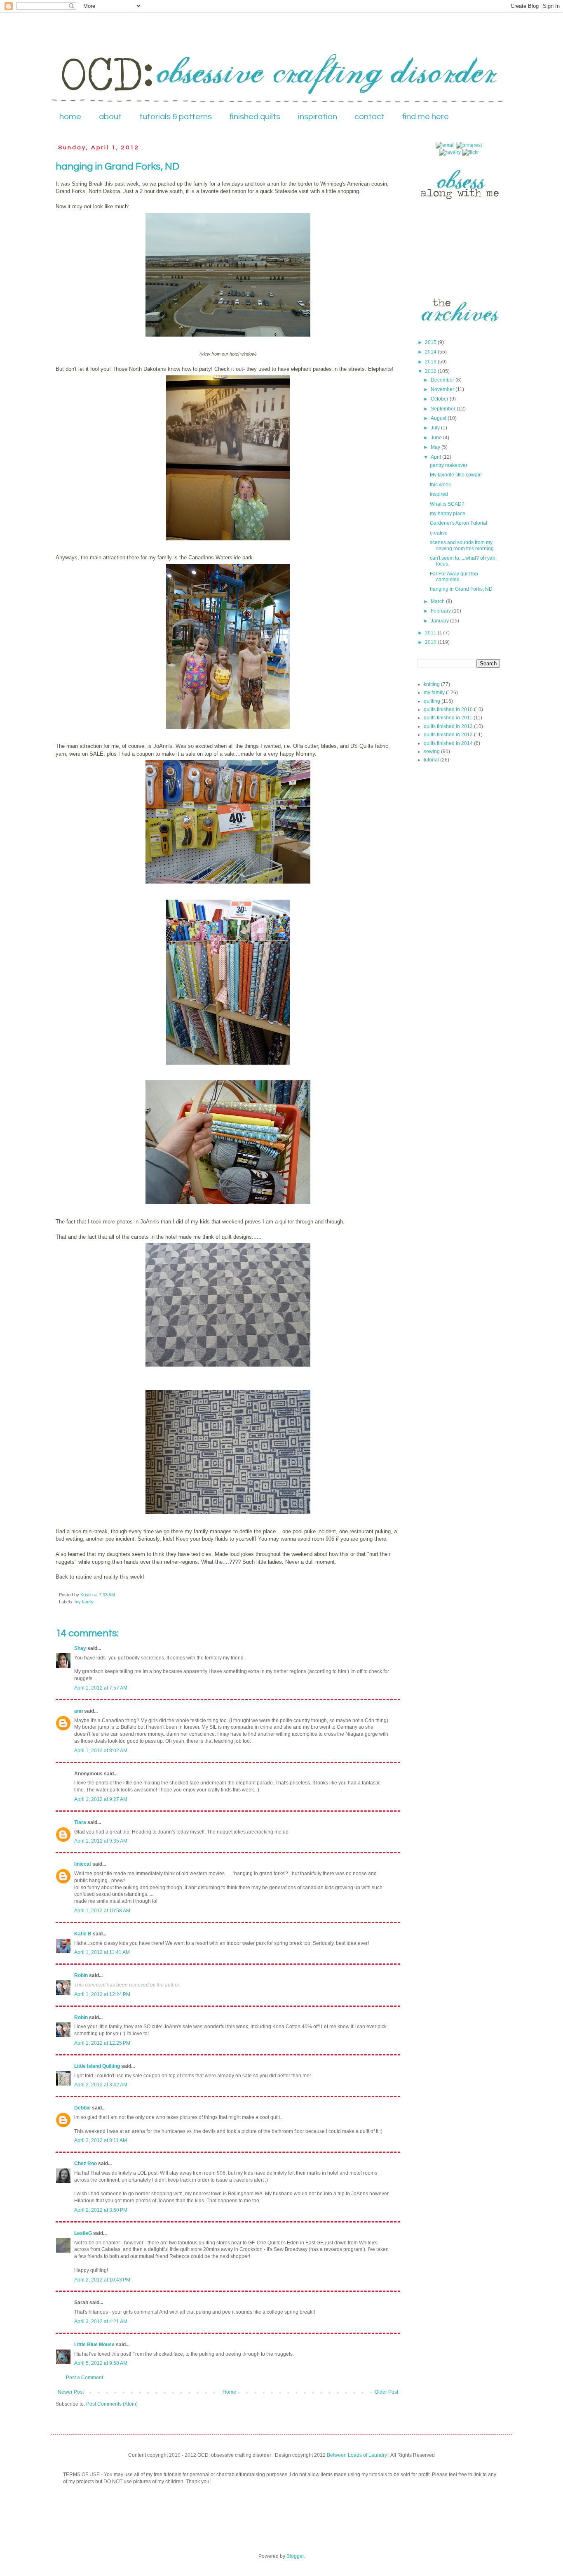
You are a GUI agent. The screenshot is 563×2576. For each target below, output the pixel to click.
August (439, 418)
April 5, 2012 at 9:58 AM (101, 2363)
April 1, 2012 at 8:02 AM (101, 1751)
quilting (432, 701)
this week (440, 485)
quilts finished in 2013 (448, 735)
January (440, 621)
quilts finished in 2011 (448, 718)
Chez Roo (86, 2164)
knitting (432, 684)
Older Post (386, 2392)
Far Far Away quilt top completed (454, 577)
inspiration (318, 117)
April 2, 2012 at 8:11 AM (101, 2140)
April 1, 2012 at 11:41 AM (102, 1952)
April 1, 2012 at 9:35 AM (101, 1841)
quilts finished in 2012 (448, 726)
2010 (431, 642)
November (443, 389)
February (441, 611)
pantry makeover (449, 465)
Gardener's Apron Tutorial (459, 523)
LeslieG (83, 2233)
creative (439, 533)
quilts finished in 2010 (448, 709)
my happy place (448, 514)
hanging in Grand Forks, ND (461, 589)
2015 (431, 342)
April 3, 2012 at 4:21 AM (101, 2321)
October (440, 399)
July (436, 428)
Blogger (295, 2556)
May (436, 447)
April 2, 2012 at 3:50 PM (101, 2210)
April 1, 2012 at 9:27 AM (101, 1799)
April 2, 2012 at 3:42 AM (101, 2085)
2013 (431, 362)
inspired (439, 494)
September (444, 409)
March (438, 601)
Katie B (83, 1934)
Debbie (82, 2108)
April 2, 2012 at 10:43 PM (102, 2280)
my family (84, 1602)
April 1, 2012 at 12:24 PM (102, 1994)
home (70, 117)
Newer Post (71, 2392)
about (110, 117)
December (443, 380)
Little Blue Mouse (94, 2345)
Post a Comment (84, 2378)
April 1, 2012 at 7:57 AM (101, 1688)
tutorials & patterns (176, 117)
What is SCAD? (447, 504)
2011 (431, 633)
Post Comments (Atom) (112, 2404)
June (437, 438)
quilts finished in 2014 (448, 743)
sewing (432, 752)
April (436, 457)
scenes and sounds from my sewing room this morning (462, 545)
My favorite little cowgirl (456, 475)
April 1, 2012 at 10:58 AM (102, 1911)
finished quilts (255, 117)
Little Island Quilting (97, 2066)
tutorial (431, 760)
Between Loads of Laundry (357, 2455)
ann (79, 1711)
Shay (80, 1648)
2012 (431, 371)
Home (229, 2392)
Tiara (80, 1822)
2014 (431, 352)
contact (369, 117)
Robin (81, 1975)
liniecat (83, 1864)
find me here (426, 117)
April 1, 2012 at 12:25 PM (102, 2043)
